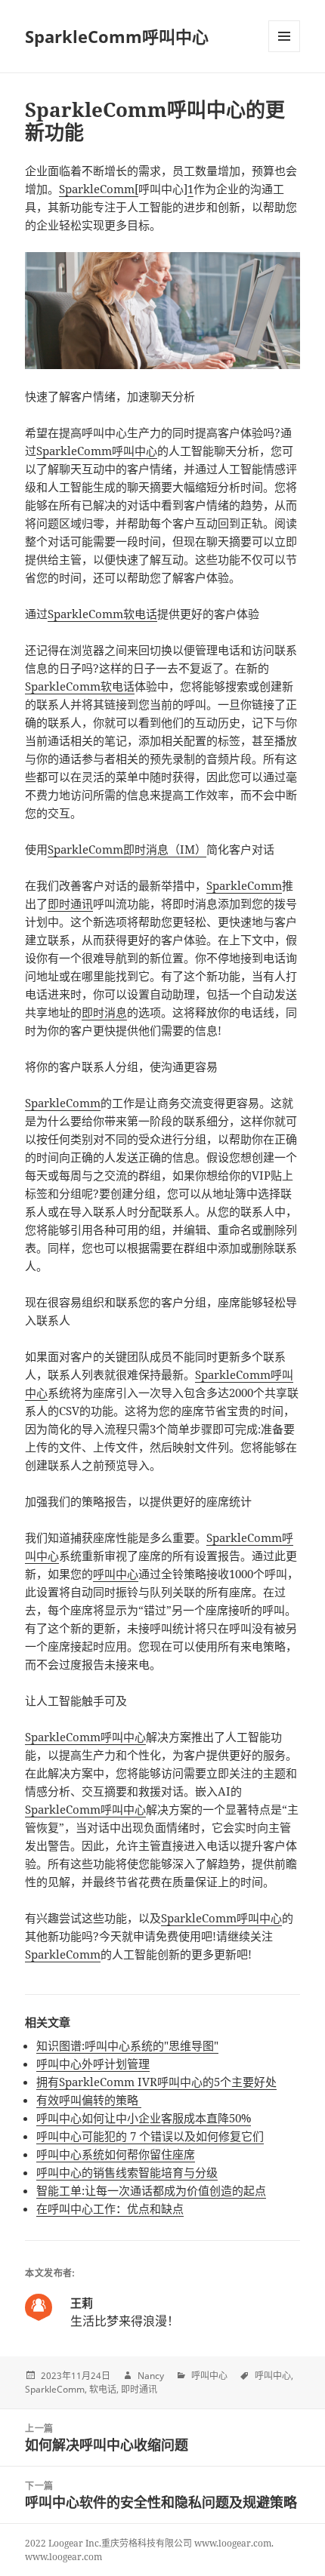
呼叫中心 (135, 451)
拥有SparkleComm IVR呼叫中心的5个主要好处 (156, 2082)
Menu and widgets (285, 52)
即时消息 (104, 1012)
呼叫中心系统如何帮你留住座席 (116, 2154)
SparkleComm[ (99, 189)
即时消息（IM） (165, 849)
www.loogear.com (63, 2557)
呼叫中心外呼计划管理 (93, 2064)
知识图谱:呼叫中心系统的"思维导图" (127, 2045)
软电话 (140, 614)
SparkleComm (74, 451)
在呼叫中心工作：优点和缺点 (110, 2208)
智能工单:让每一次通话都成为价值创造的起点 (151, 2190)
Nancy (151, 2376)
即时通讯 (70, 903)
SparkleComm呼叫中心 (117, 36)
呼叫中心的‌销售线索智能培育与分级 (127, 2172)
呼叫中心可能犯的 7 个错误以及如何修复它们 (150, 2136)
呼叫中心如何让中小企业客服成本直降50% (144, 2118)
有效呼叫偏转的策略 (89, 2100)
